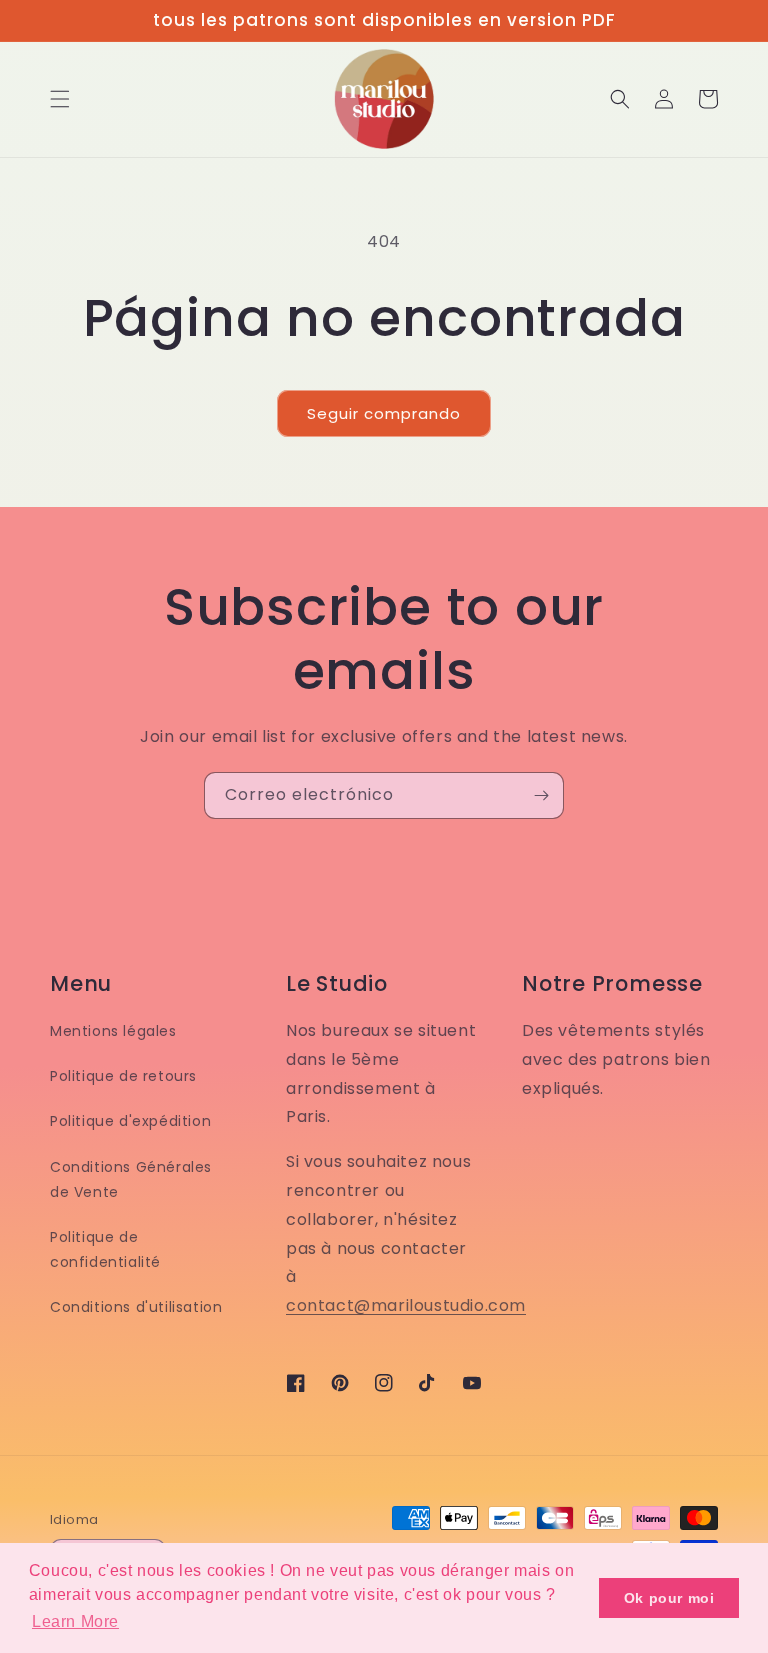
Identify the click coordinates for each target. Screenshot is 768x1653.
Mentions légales (113, 1031)
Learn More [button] (75, 1621)
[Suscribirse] (541, 795)
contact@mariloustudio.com (406, 1305)
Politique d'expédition (130, 1121)
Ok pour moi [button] (669, 1598)
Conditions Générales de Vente (131, 1179)
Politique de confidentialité (105, 1249)
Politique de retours (123, 1076)
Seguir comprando (384, 413)
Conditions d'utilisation (136, 1307)
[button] (60, 99)
